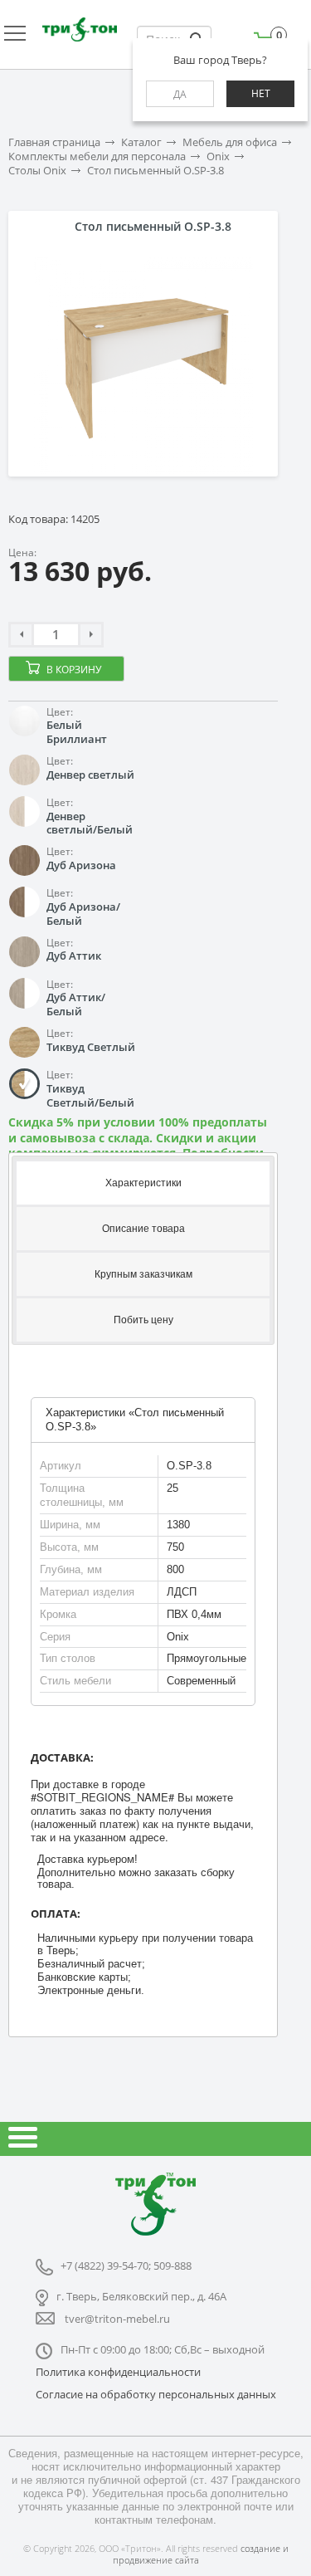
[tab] (143, 1182)
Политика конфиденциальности (118, 2372)
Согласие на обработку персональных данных (156, 2394)
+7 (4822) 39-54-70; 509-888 (126, 2266)
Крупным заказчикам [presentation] (143, 1274)
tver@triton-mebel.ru (117, 2319)
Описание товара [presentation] (143, 1229)
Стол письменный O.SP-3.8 (155, 171)
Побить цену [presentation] (143, 1320)
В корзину (74, 670)
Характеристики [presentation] (143, 1183)
